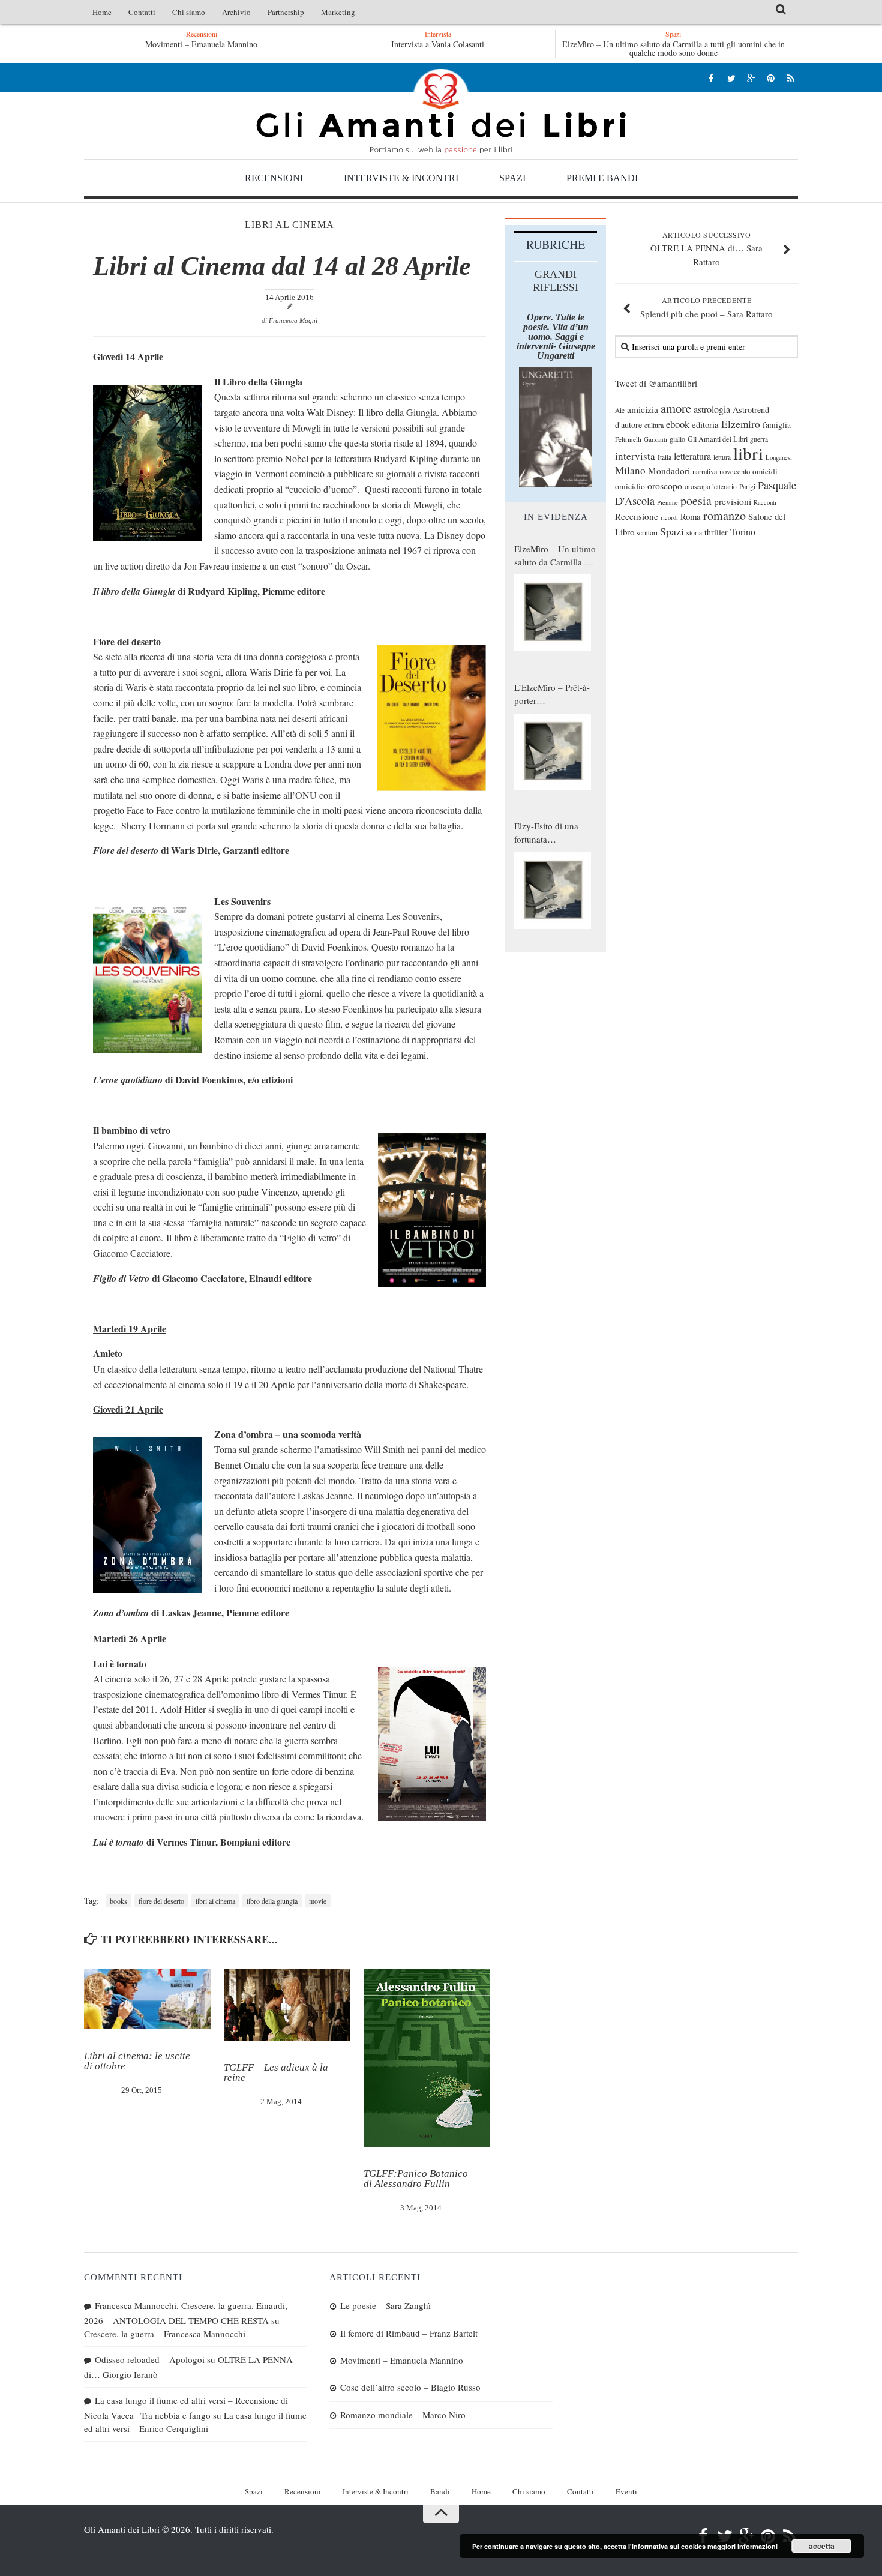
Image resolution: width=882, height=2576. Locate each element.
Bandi (440, 2491)
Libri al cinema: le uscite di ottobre (137, 2061)
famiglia (777, 425)
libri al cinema (215, 1901)
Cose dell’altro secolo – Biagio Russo (410, 2387)
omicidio (630, 486)
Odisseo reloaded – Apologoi (150, 2359)
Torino (743, 532)
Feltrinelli (628, 439)
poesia (696, 500)
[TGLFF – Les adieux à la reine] (287, 2005)
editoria (705, 424)
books (118, 1901)
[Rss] (790, 78)
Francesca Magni (293, 320)
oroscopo (665, 485)
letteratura (692, 456)
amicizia (643, 409)
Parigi (747, 486)
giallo (677, 439)
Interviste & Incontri (401, 178)
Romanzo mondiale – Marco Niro (403, 2415)
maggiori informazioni (742, 2546)
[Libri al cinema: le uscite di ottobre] (147, 1999)
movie (318, 1901)
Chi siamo (189, 12)
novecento (735, 471)
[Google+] (751, 78)
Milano (630, 470)
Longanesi (779, 457)
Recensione (637, 516)
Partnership (286, 12)
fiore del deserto (161, 1901)
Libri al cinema (289, 225)
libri (748, 453)
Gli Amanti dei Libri (441, 111)
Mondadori (669, 471)
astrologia (712, 409)
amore (676, 408)
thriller (716, 532)
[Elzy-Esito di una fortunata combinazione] (553, 891)
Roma (691, 516)
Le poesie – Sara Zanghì (385, 2305)
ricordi (669, 517)
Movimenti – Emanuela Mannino (117, 44)
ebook (678, 424)
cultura (654, 425)
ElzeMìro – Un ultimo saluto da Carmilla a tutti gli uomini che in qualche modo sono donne (673, 48)
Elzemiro (741, 424)
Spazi (512, 178)
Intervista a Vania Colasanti (438, 44)
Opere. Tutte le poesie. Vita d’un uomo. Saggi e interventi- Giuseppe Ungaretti (556, 336)
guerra (759, 439)
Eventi (626, 2491)
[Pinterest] (771, 78)
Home (102, 12)
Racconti (765, 502)
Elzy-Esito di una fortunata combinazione (546, 833)
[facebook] (711, 78)
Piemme (667, 502)
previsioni (733, 501)
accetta (822, 2546)
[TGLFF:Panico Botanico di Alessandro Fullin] (427, 2058)
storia (694, 533)
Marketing (338, 12)
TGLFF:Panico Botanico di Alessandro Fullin (416, 2179)
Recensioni (274, 178)
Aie (620, 410)
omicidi (765, 471)
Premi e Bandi (602, 178)
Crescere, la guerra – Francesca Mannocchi (165, 2334)
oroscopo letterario (711, 486)
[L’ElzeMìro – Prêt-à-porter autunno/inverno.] (553, 752)
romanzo (724, 515)
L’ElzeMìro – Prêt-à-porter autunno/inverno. (552, 694)
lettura (722, 457)
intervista (635, 456)
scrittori (647, 533)
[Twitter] (731, 78)
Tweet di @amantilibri (656, 383)
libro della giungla (272, 1901)
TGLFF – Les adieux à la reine (276, 2072)
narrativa (705, 471)
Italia (664, 457)
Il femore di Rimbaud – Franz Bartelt (409, 2333)
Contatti (142, 12)
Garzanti (655, 439)
